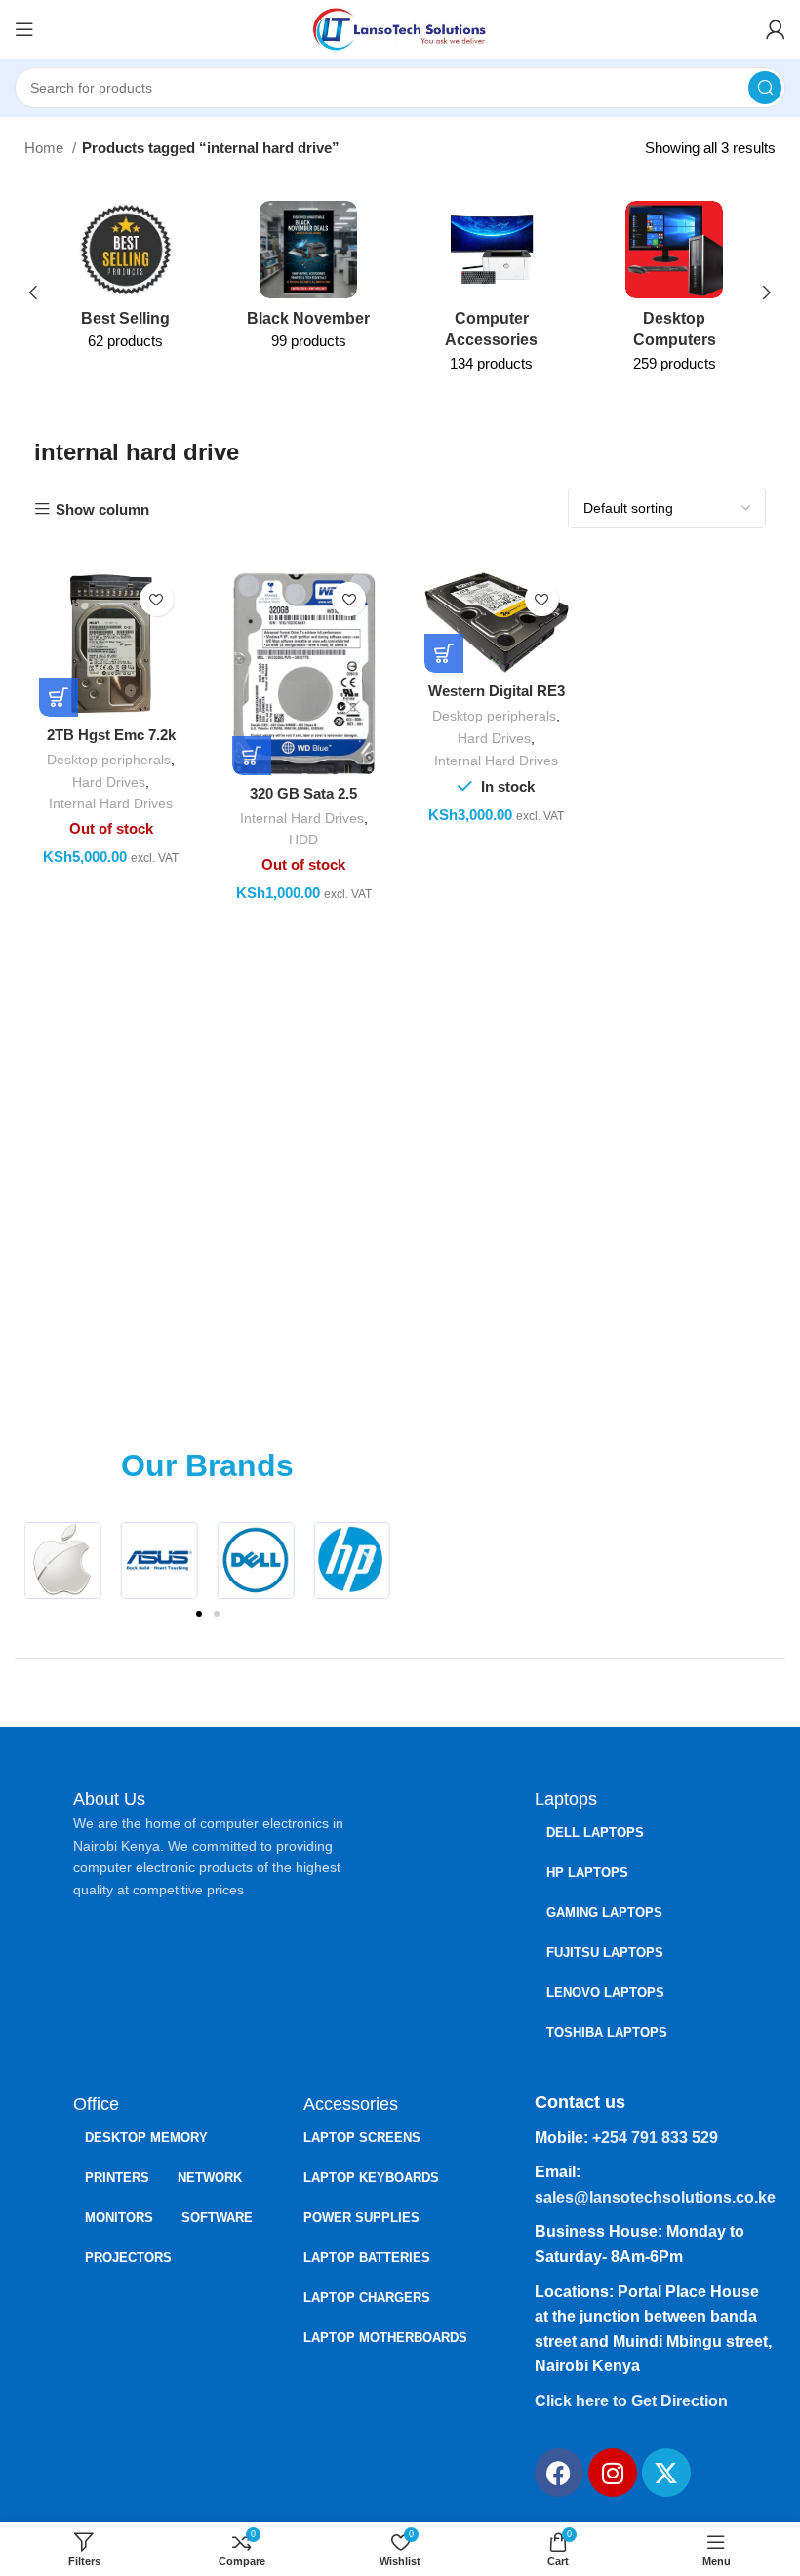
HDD (303, 839)
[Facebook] (559, 2473)
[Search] (765, 88)
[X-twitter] (666, 2473)
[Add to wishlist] (157, 599)
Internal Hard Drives (111, 803)
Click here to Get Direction (631, 2401)
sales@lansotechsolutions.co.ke (655, 2197)
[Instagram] (613, 2473)
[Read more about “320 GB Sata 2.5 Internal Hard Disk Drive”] (252, 756)
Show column (102, 509)
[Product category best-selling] (126, 282)
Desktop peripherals (109, 760)
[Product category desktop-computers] (675, 293)
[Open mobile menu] (24, 29)
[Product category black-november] (309, 282)
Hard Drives (109, 782)
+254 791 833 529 (655, 2138)
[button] (46, 1561)
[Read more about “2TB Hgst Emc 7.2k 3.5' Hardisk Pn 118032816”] (59, 697)
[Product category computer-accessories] (492, 293)
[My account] (776, 29)
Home (46, 148)
